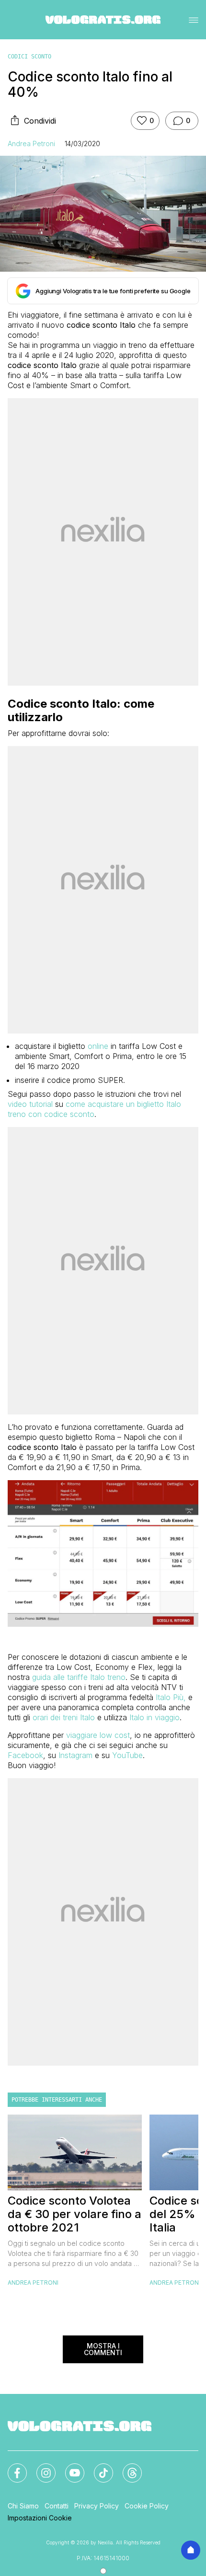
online (98, 1046)
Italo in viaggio (154, 1717)
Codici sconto (29, 57)
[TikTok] (98, 2467)
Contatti (57, 2506)
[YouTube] (69, 2467)
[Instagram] (40, 2467)
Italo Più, (171, 1697)
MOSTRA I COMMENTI (103, 2349)
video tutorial (30, 1104)
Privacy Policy (97, 2506)
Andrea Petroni (31, 144)
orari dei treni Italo (64, 1717)
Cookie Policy (147, 2506)
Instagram (75, 1755)
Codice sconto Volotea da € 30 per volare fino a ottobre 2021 (74, 2214)
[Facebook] (11, 2467)
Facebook (25, 1755)
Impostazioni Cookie (40, 2518)
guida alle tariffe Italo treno (79, 1677)
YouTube (127, 1755)
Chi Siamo (23, 2506)
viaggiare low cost (98, 1735)
